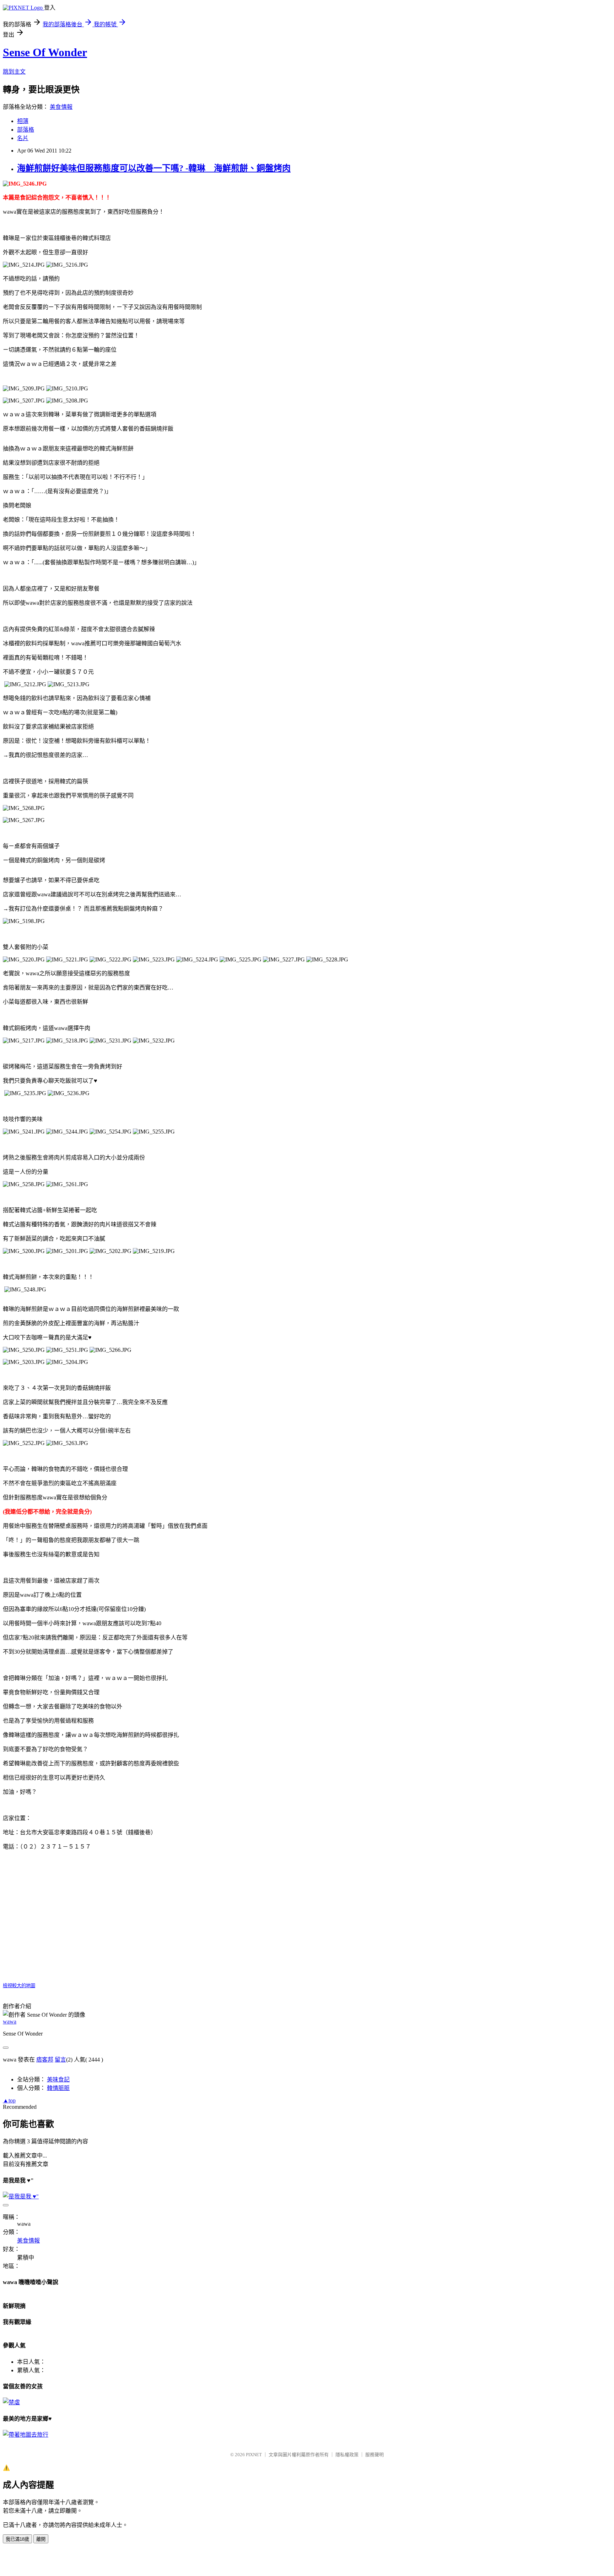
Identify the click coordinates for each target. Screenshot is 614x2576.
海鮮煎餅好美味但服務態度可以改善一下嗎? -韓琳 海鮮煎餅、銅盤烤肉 (154, 168)
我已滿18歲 (17, 2539)
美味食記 (58, 2079)
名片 (23, 138)
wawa (10, 2022)
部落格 (26, 130)
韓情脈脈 (58, 2088)
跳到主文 (14, 72)
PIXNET (254, 2455)
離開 (41, 2539)
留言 (60, 2060)
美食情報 (61, 107)
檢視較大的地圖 (19, 1986)
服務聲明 (375, 2455)
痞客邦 (45, 2060)
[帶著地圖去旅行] (26, 2435)
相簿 (23, 121)
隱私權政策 (347, 2455)
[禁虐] (11, 2402)
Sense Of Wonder (45, 52)
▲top (9, 2100)
